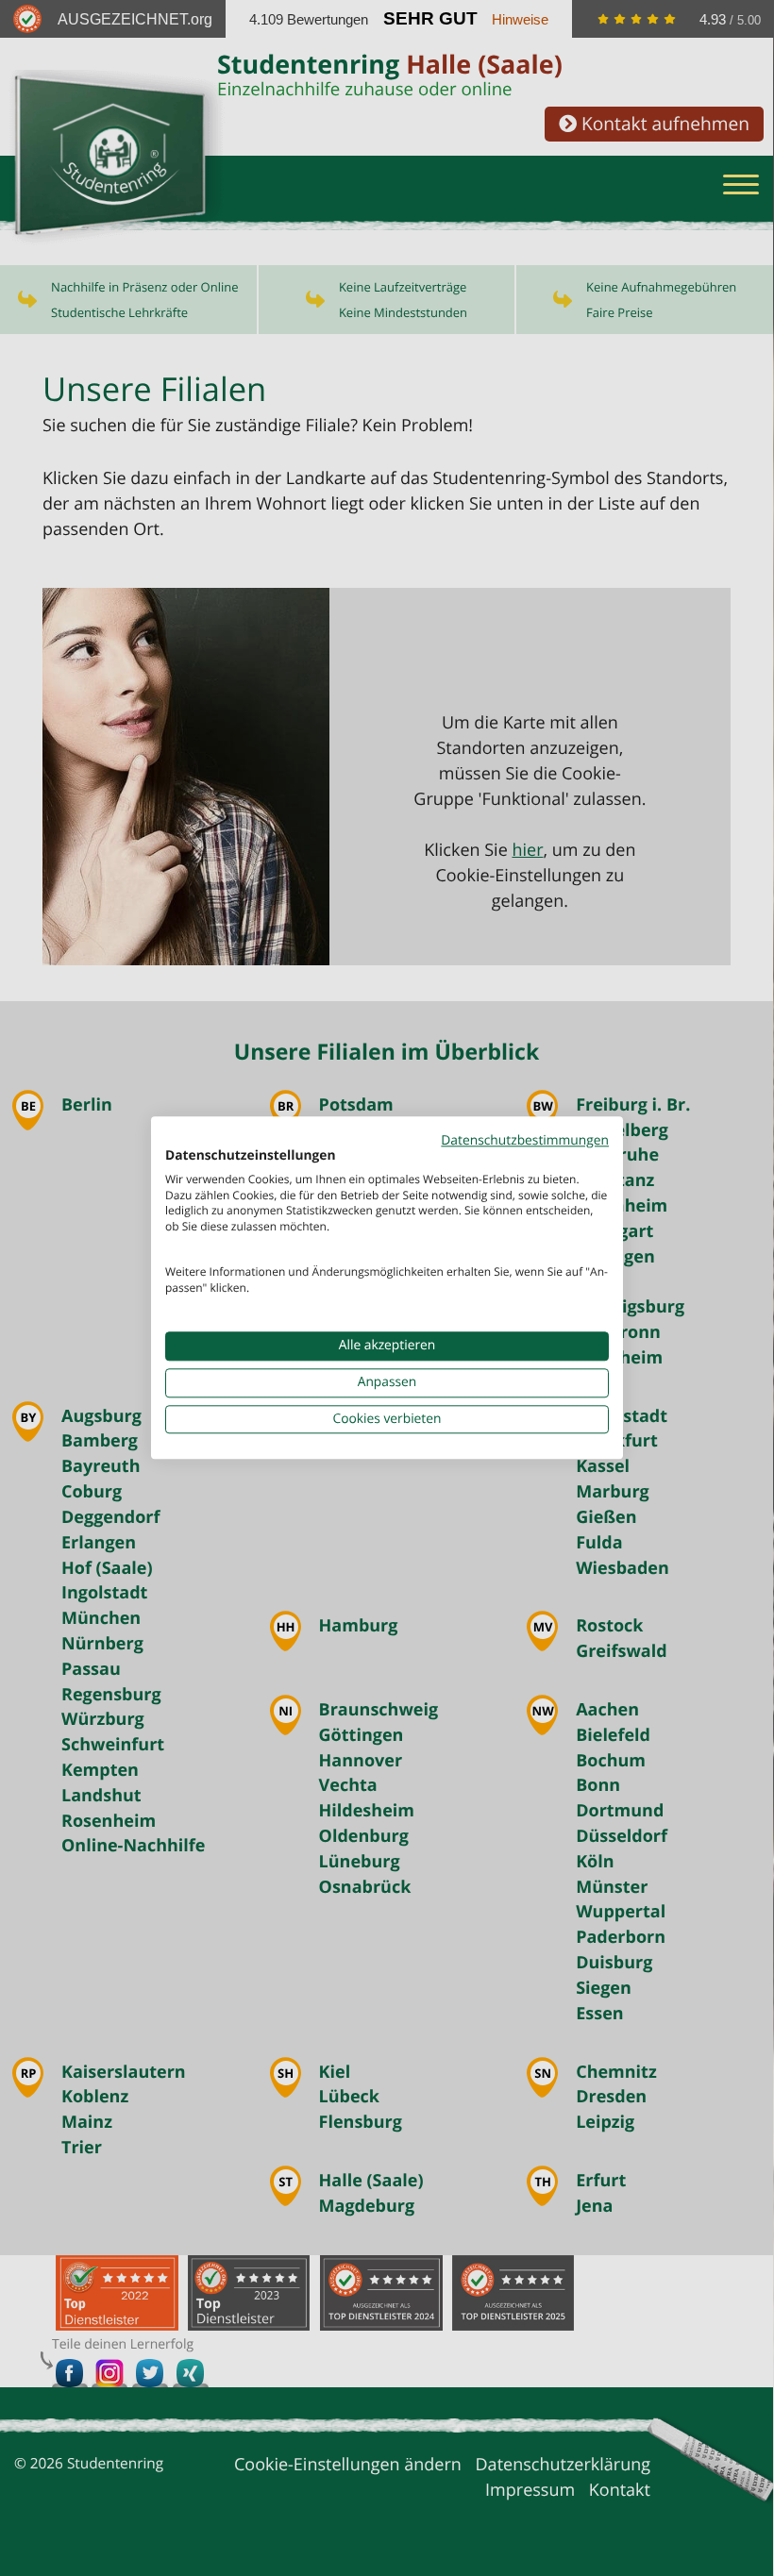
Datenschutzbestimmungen (525, 1140)
